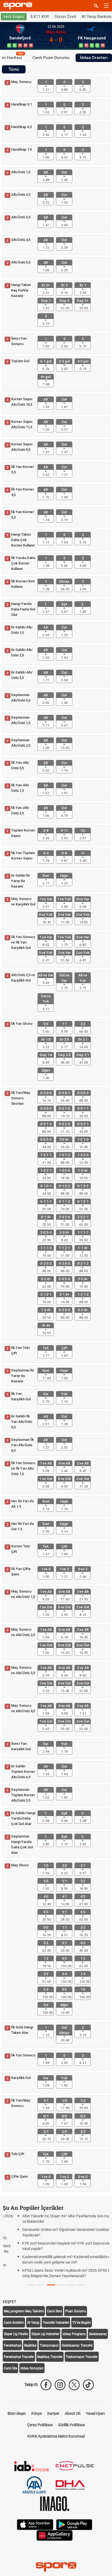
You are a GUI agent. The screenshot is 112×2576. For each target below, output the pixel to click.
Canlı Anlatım (14, 2323)
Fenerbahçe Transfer (19, 2357)
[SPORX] (56, 2567)
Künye (37, 2413)
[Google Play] (74, 2524)
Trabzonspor (49, 2345)
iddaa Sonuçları (32, 2368)
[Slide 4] (71, 2285)
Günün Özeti (65, 17)
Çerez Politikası (40, 2425)
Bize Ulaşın (17, 2413)
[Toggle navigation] (106, 6)
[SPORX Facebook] (46, 2385)
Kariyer (53, 2413)
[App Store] (35, 2524)
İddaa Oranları (94, 58)
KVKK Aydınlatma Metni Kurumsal (56, 2436)
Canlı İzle (10, 2368)
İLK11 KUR (40, 17)
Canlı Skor (55, 2311)
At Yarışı (33, 2323)
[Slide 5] (80, 2285)
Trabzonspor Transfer (82, 2357)
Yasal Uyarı (95, 2413)
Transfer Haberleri (56, 2323)
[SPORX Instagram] (60, 2385)
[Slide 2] (51, 2285)
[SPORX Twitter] (74, 2385)
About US (73, 2413)
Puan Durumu (76, 2311)
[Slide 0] (32, 2285)
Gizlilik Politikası (71, 2425)
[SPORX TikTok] (88, 2385)
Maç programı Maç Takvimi (24, 2311)
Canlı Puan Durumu (51, 58)
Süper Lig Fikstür (16, 2334)
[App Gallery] (55, 2535)
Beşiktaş (30, 2345)
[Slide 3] (61, 2285)
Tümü (14, 69)
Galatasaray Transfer (77, 2345)
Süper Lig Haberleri (45, 2334)
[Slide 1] (41, 2285)
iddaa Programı (74, 2334)
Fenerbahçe (12, 2345)
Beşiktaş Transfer (50, 2357)
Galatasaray (98, 2334)
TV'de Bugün (82, 2323)
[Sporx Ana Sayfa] (19, 6)
